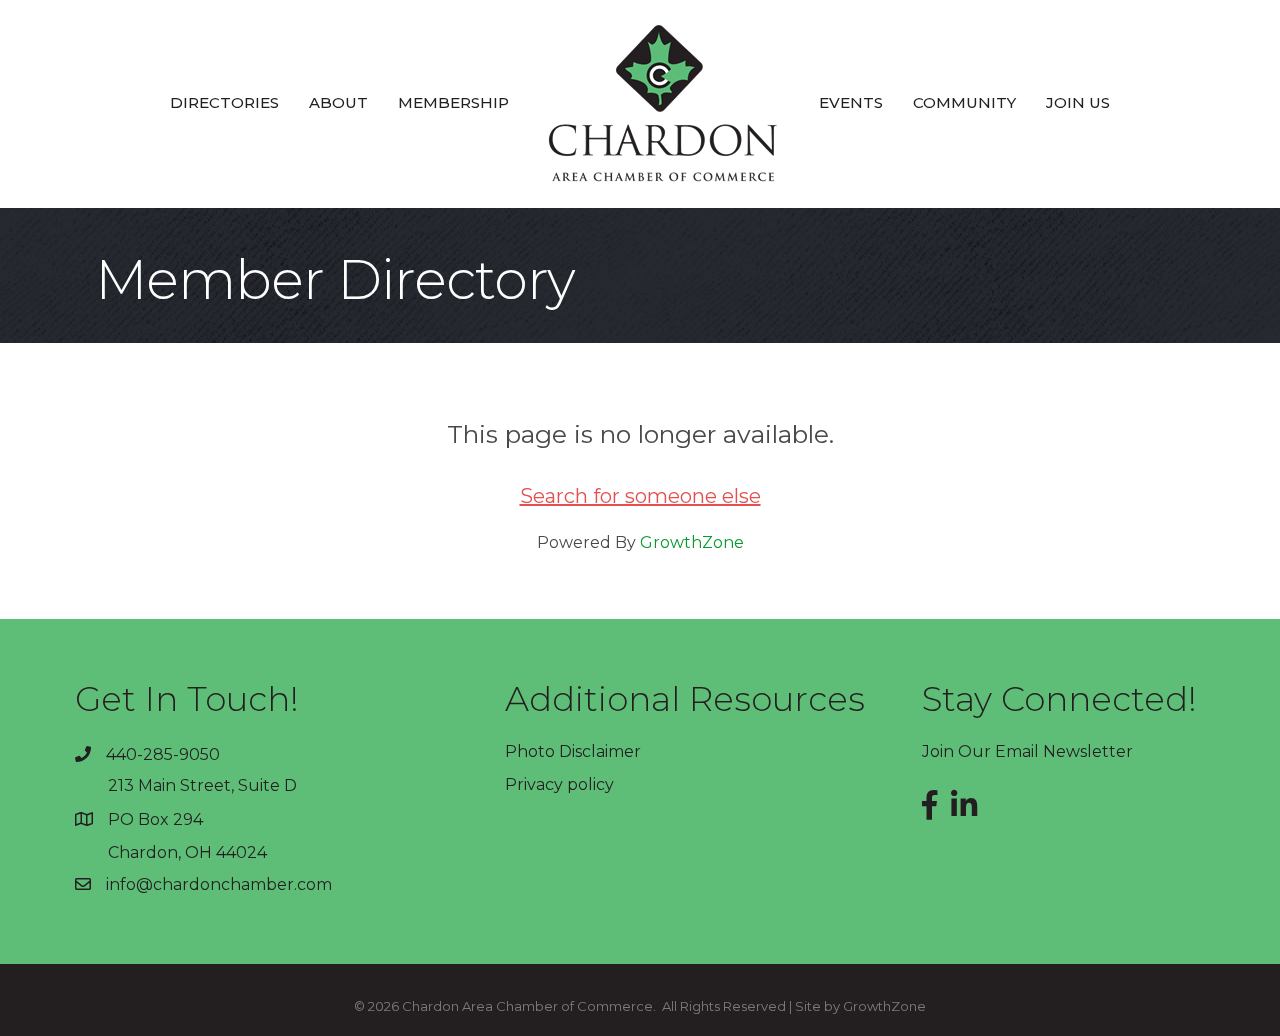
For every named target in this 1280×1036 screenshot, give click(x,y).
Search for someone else (640, 496)
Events (851, 102)
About (338, 102)
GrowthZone (692, 542)
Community (964, 102)
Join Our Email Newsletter (1027, 751)
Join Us (1078, 102)
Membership (453, 102)
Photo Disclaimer (573, 751)
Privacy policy (559, 784)
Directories (224, 102)
